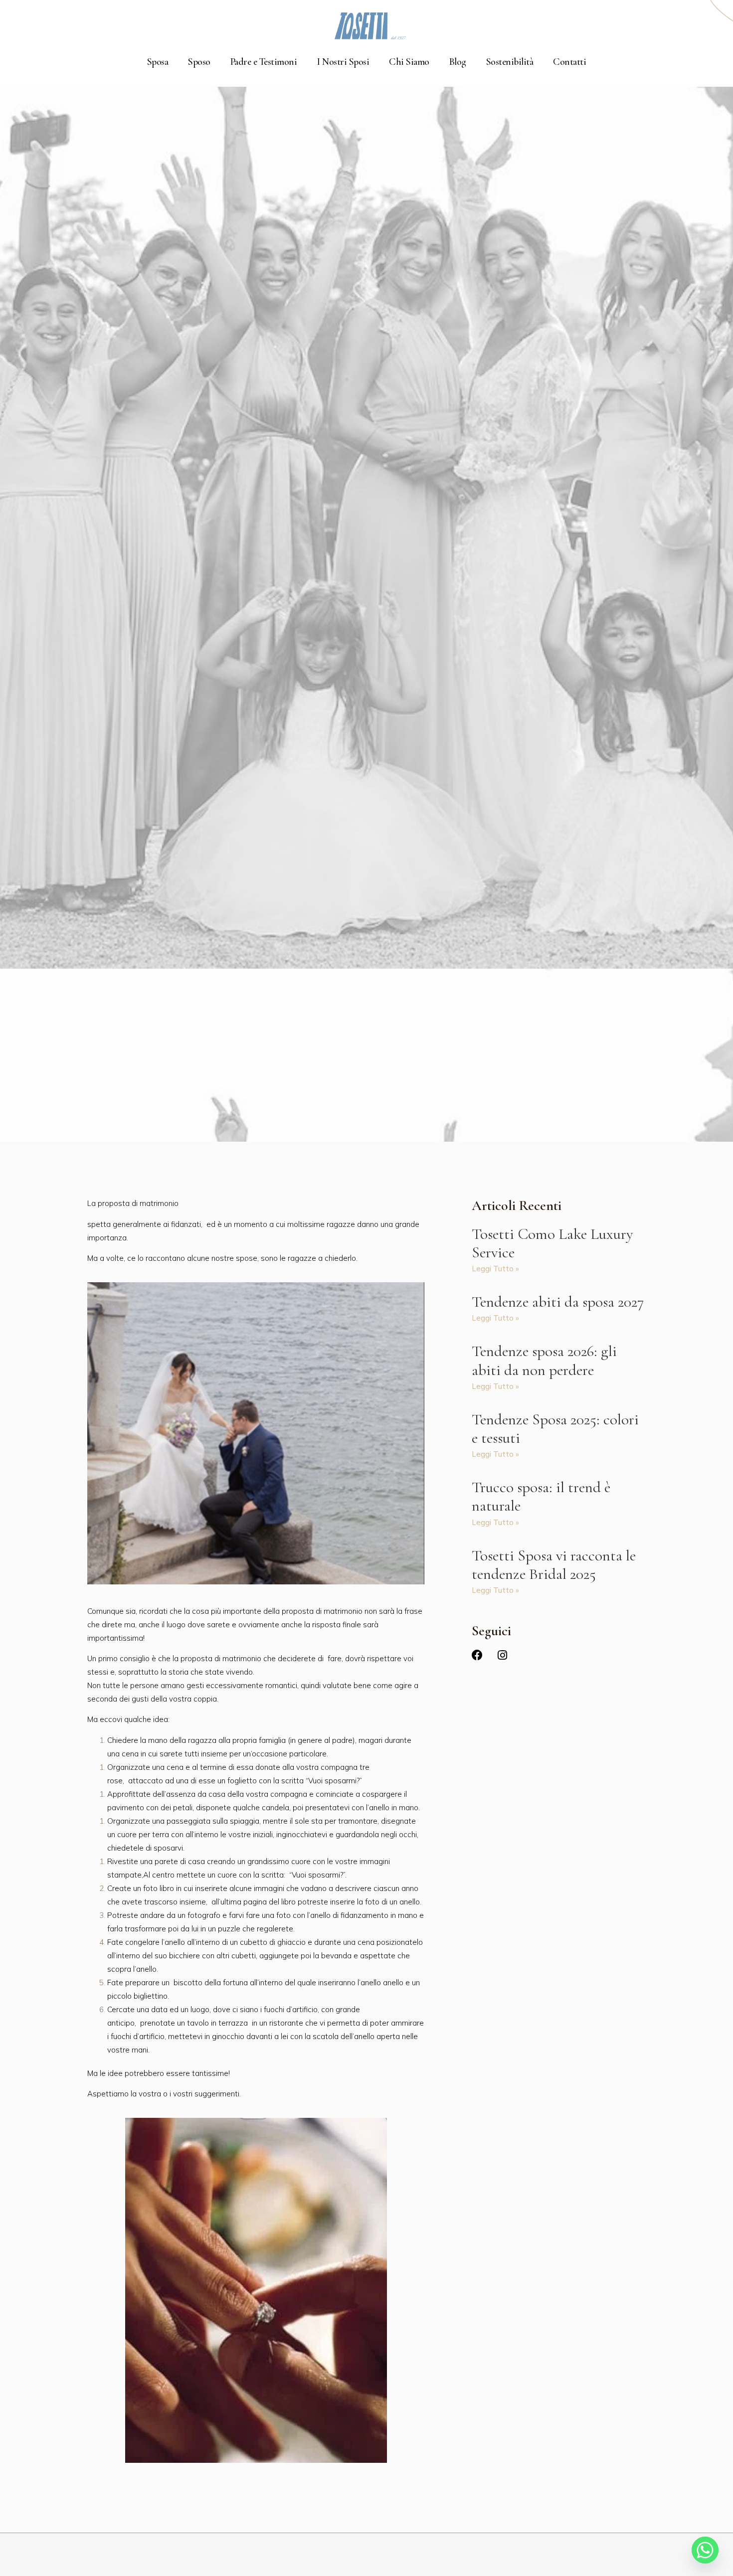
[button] (720, 14)
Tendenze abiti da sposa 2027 (558, 1302)
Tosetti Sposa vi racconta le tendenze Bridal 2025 (554, 1565)
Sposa (158, 62)
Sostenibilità (510, 62)
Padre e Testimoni (264, 62)
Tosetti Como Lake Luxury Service (552, 1243)
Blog (458, 62)
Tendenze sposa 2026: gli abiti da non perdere (544, 1360)
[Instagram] (502, 1655)
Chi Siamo (409, 62)
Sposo (199, 62)
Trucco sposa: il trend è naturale (541, 1496)
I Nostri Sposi (343, 62)
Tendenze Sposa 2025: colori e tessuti (555, 1429)
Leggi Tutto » (495, 1269)
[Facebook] (477, 1655)
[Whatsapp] (705, 2550)
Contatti (569, 62)
